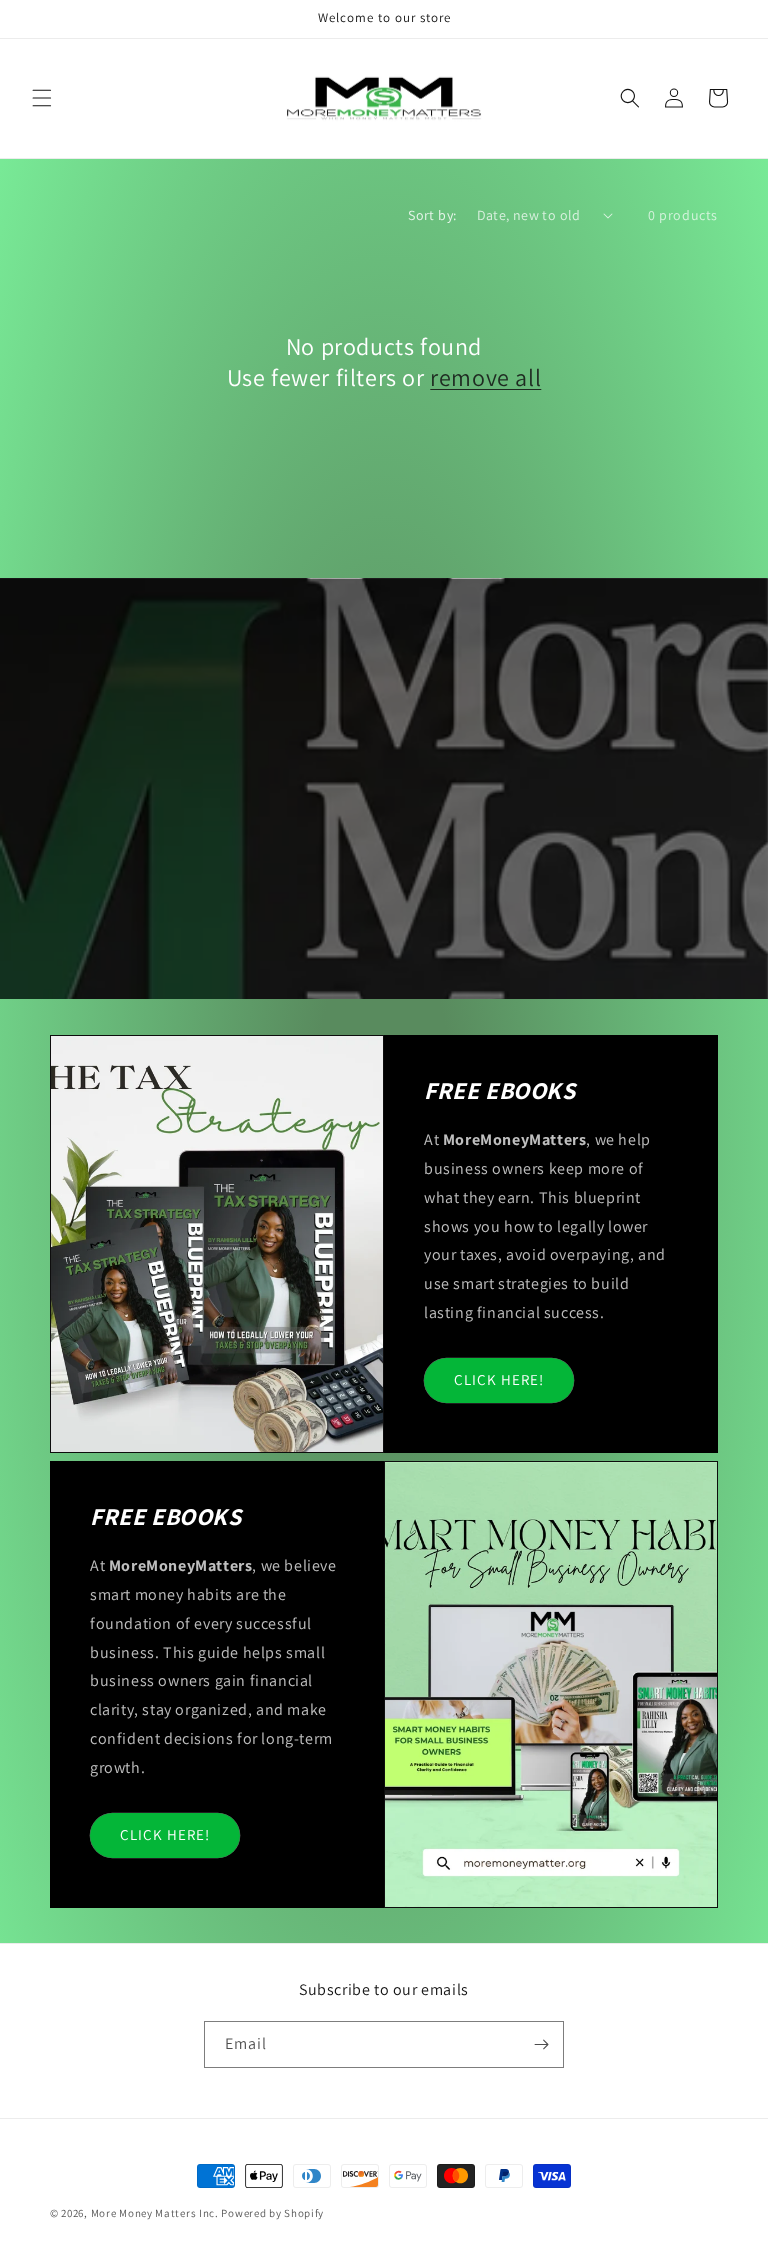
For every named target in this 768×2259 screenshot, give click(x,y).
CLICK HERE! (499, 1379)
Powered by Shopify (272, 2213)
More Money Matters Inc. (155, 2213)
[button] (42, 98)
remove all (485, 377)
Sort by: (432, 215)
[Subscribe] (541, 2044)
